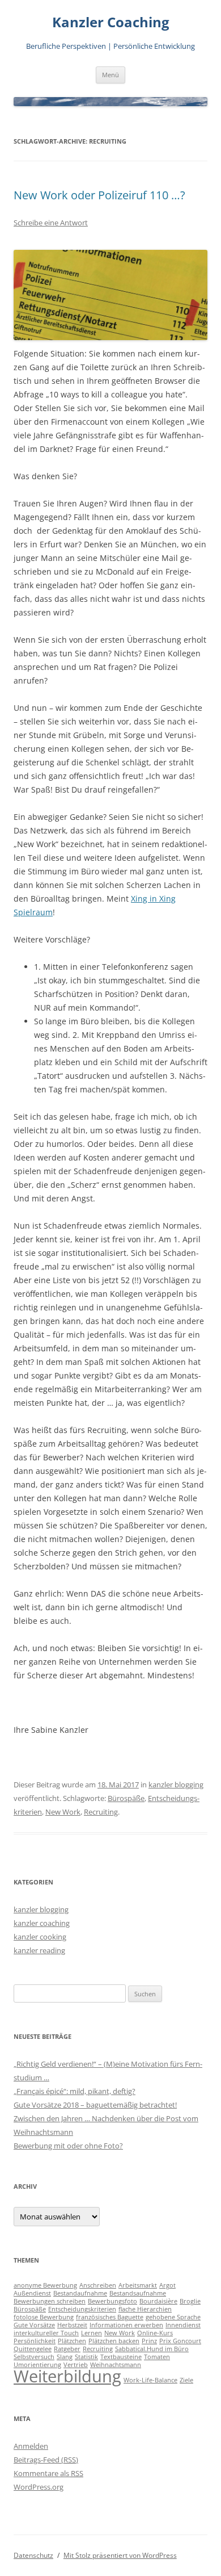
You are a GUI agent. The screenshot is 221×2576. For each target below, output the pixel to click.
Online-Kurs (155, 2333)
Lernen (92, 2333)
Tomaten (157, 2357)
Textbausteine (121, 2357)
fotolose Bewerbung (44, 2317)
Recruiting (101, 1812)
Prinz (149, 2341)
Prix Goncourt (180, 2341)
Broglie (190, 2301)
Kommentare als (48, 2473)
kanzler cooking (40, 1937)
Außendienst (32, 2293)
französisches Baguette (110, 2317)
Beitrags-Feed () (46, 2460)
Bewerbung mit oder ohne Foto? (68, 2146)
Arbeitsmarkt (138, 2285)
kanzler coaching (42, 1923)
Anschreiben (98, 2285)
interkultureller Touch (46, 2333)
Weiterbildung (67, 2376)
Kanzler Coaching (111, 22)
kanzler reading (39, 1950)
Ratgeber (67, 2349)
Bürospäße (126, 1798)
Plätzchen (72, 2341)
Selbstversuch (34, 2357)
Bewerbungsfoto (112, 2301)
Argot (167, 2285)
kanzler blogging (176, 1785)
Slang (65, 2357)
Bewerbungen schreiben (50, 2301)
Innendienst (183, 2325)
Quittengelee (33, 2349)
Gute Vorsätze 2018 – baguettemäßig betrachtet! (95, 2105)
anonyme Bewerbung (45, 2285)
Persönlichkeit (35, 2341)
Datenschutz (33, 2555)
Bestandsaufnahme (138, 2293)
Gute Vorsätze (34, 2325)
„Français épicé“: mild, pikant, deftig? (75, 2091)
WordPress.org (39, 2487)
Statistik (86, 2357)
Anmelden (31, 2446)
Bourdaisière (158, 2301)
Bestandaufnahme (80, 2293)
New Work (63, 1812)
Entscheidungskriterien (82, 2309)
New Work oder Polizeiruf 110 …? (99, 195)
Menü (110, 75)
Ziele (186, 2380)
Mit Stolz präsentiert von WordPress (120, 2555)
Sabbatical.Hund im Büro (152, 2349)
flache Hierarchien (145, 2309)
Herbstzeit (72, 2325)
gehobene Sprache (173, 2317)
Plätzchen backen (114, 2341)
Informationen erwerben (126, 2325)
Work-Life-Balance (150, 2380)
